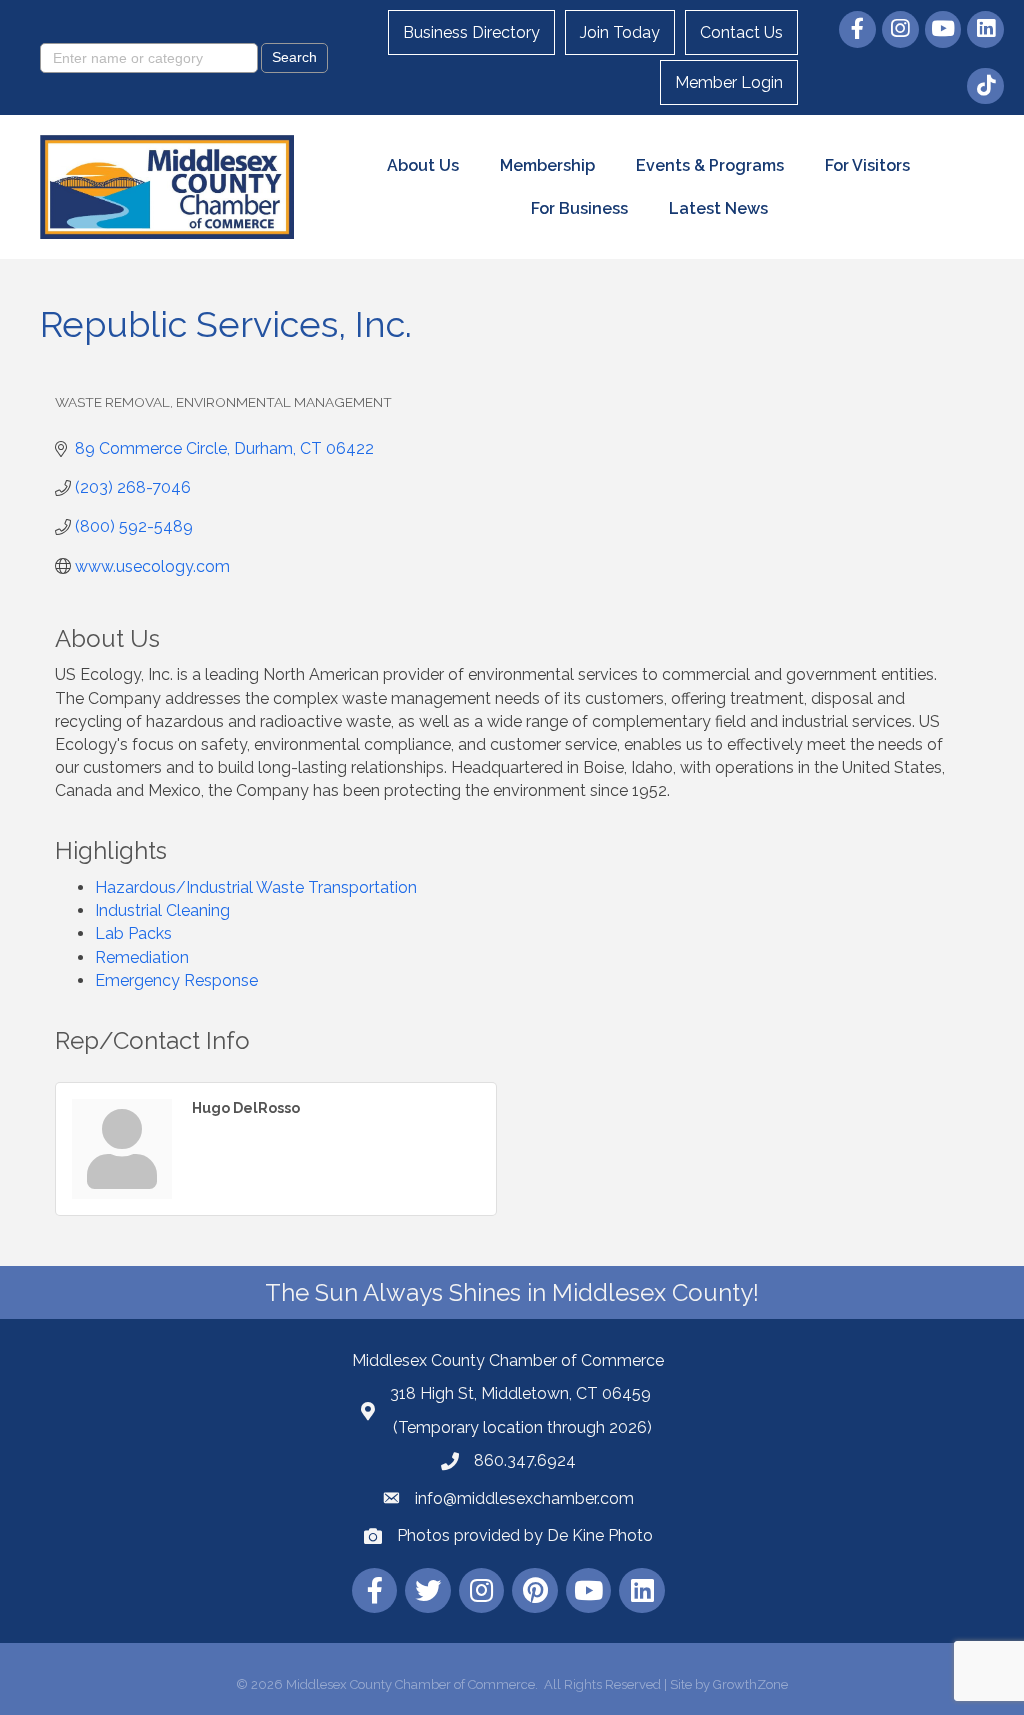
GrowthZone (750, 1684)
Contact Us (741, 32)
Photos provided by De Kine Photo (525, 1535)
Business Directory (471, 32)
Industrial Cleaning (162, 910)
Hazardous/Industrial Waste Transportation (256, 887)
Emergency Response (176, 980)
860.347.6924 (525, 1460)
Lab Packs (133, 933)
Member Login (729, 82)
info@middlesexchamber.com (524, 1498)
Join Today (620, 32)
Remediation (142, 957)
